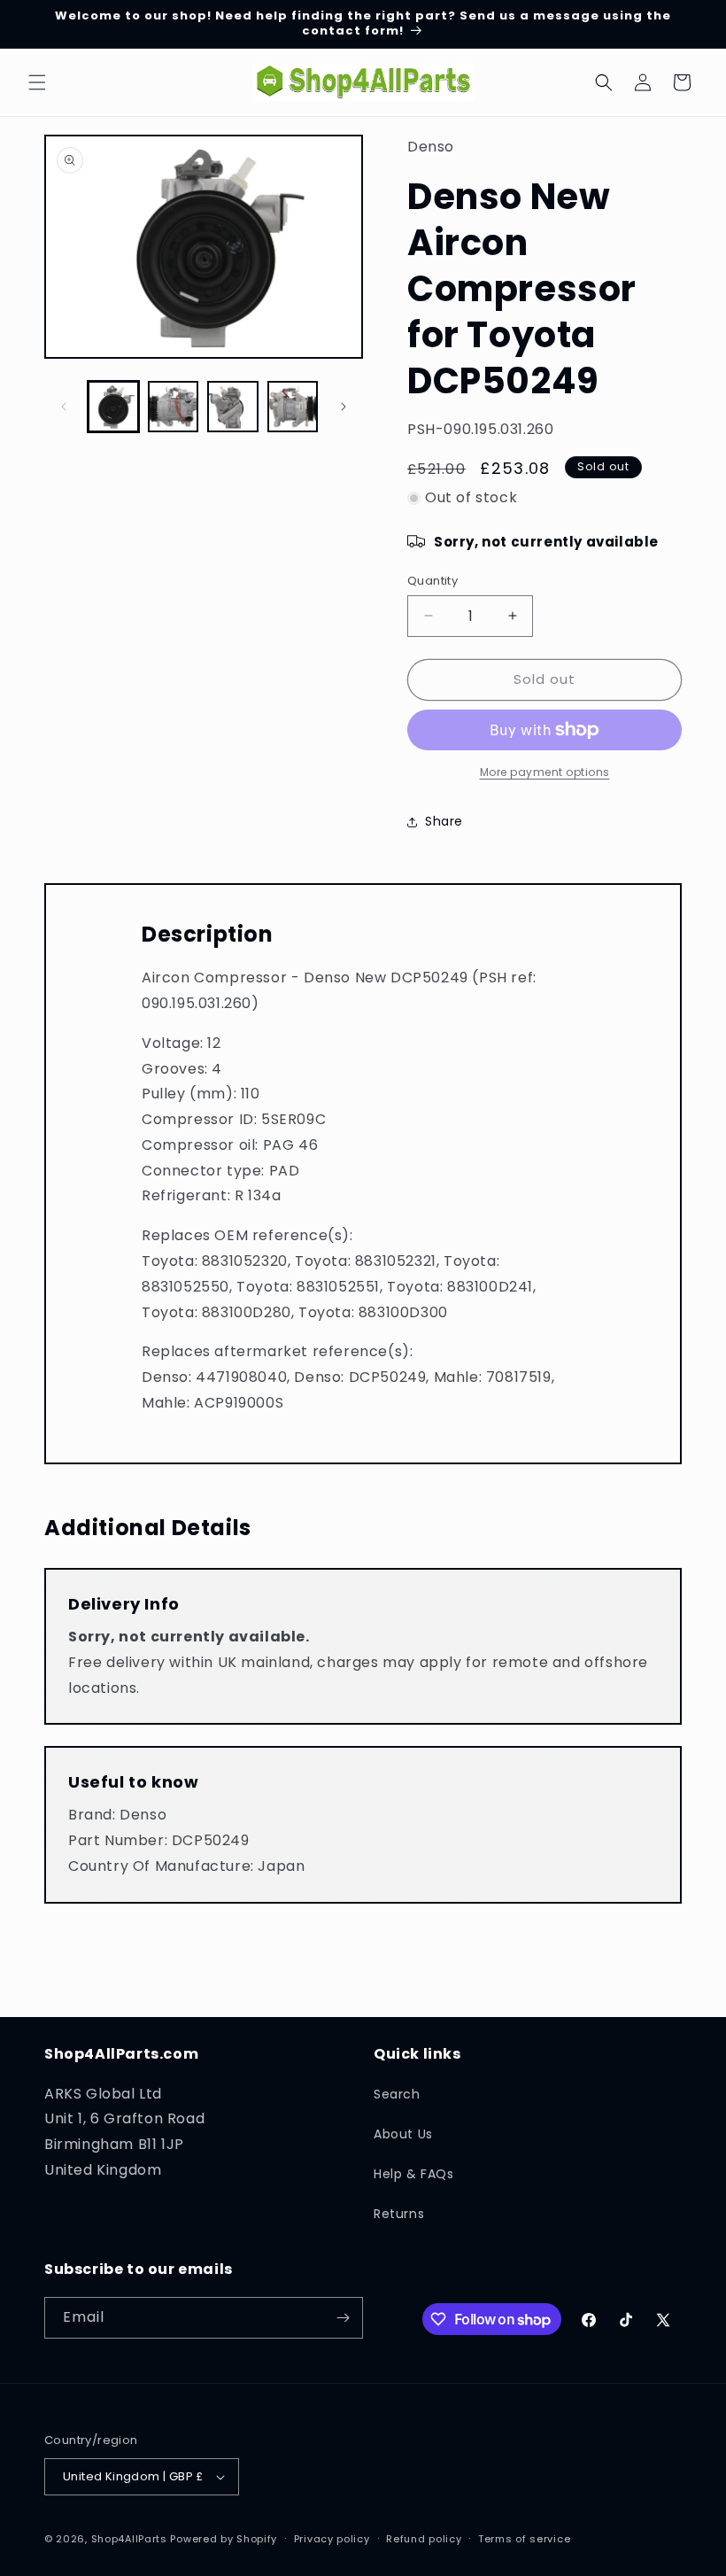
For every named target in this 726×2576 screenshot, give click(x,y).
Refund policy (424, 2539)
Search (397, 2094)
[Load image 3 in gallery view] (233, 407)
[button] (37, 82)
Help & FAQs (414, 2174)
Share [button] (444, 821)
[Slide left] (64, 407)
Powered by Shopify (224, 2539)
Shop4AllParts (129, 2539)
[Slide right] (344, 407)
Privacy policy (332, 2539)
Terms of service (524, 2539)
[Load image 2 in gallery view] (174, 407)
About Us (403, 2134)
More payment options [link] (545, 772)
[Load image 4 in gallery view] (293, 407)
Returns (399, 2214)
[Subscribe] (343, 2318)
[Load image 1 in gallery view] (113, 407)
